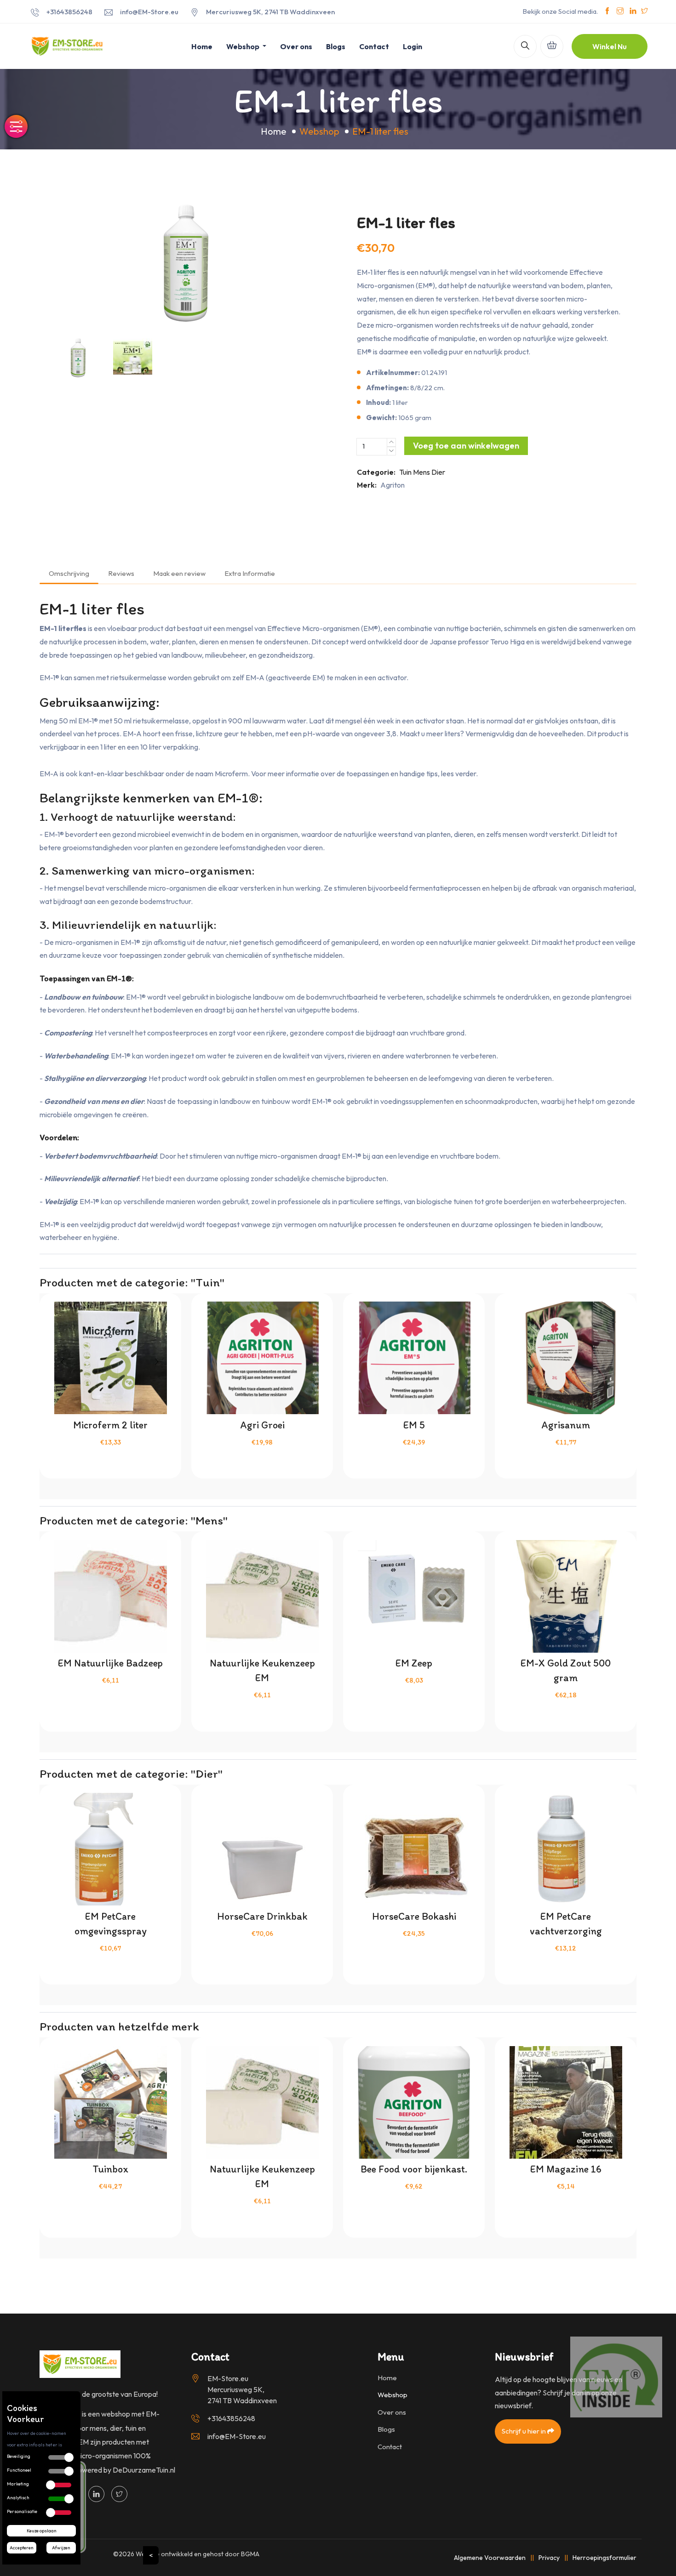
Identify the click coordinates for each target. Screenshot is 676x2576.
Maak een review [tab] (179, 573)
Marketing (18, 2484)
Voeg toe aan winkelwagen (466, 446)
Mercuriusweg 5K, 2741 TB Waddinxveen (270, 12)
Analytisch (18, 2498)
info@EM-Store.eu (149, 12)
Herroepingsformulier (604, 2558)
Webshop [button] (243, 46)
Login (412, 46)
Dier (438, 472)
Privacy (549, 2558)
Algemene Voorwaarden (490, 2558)
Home (202, 46)
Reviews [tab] (121, 573)
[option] (186, 263)
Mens (421, 472)
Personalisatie (22, 2511)
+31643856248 (69, 12)
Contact (374, 46)
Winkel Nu (610, 46)
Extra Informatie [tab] (250, 573)
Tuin (405, 472)
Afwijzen (61, 2548)
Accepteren (22, 2548)
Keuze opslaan (42, 2531)
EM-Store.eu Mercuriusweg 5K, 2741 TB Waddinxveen (242, 2389)
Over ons (296, 46)
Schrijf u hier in (524, 2431)
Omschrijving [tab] (69, 573)
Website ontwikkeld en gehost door (198, 2554)
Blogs (336, 46)
